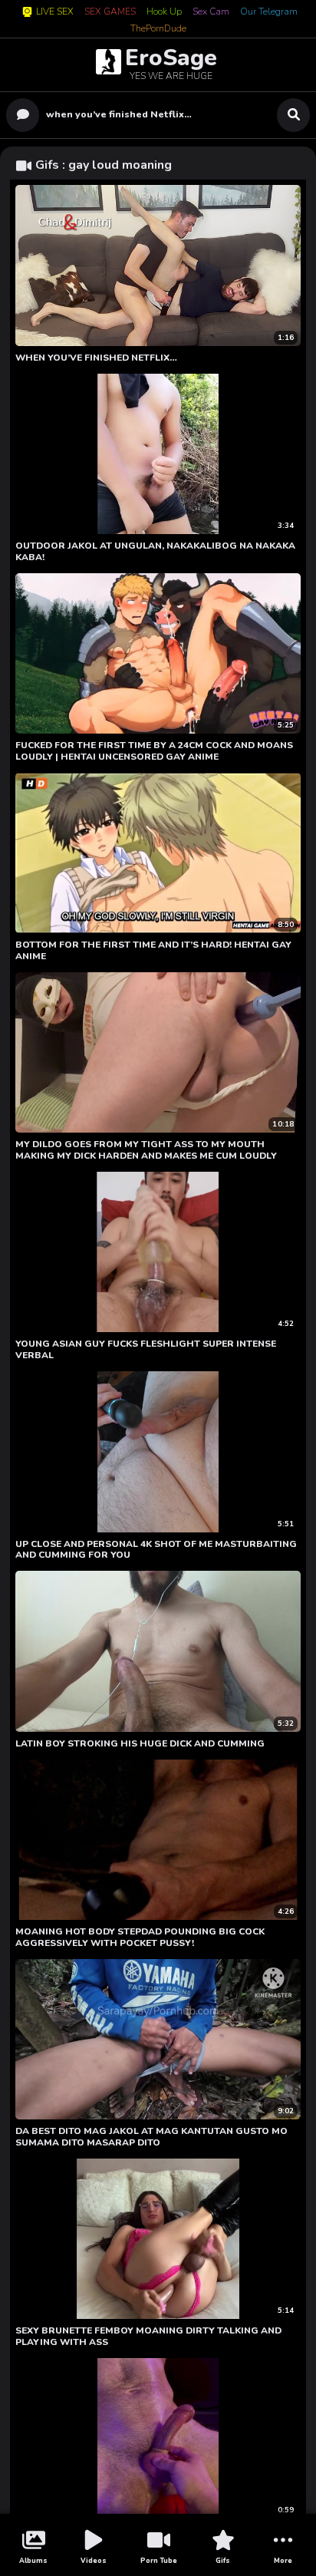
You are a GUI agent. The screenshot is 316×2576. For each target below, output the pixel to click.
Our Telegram (269, 12)
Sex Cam (211, 12)
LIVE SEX (55, 12)
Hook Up (164, 12)
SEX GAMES (110, 12)
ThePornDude (158, 29)
